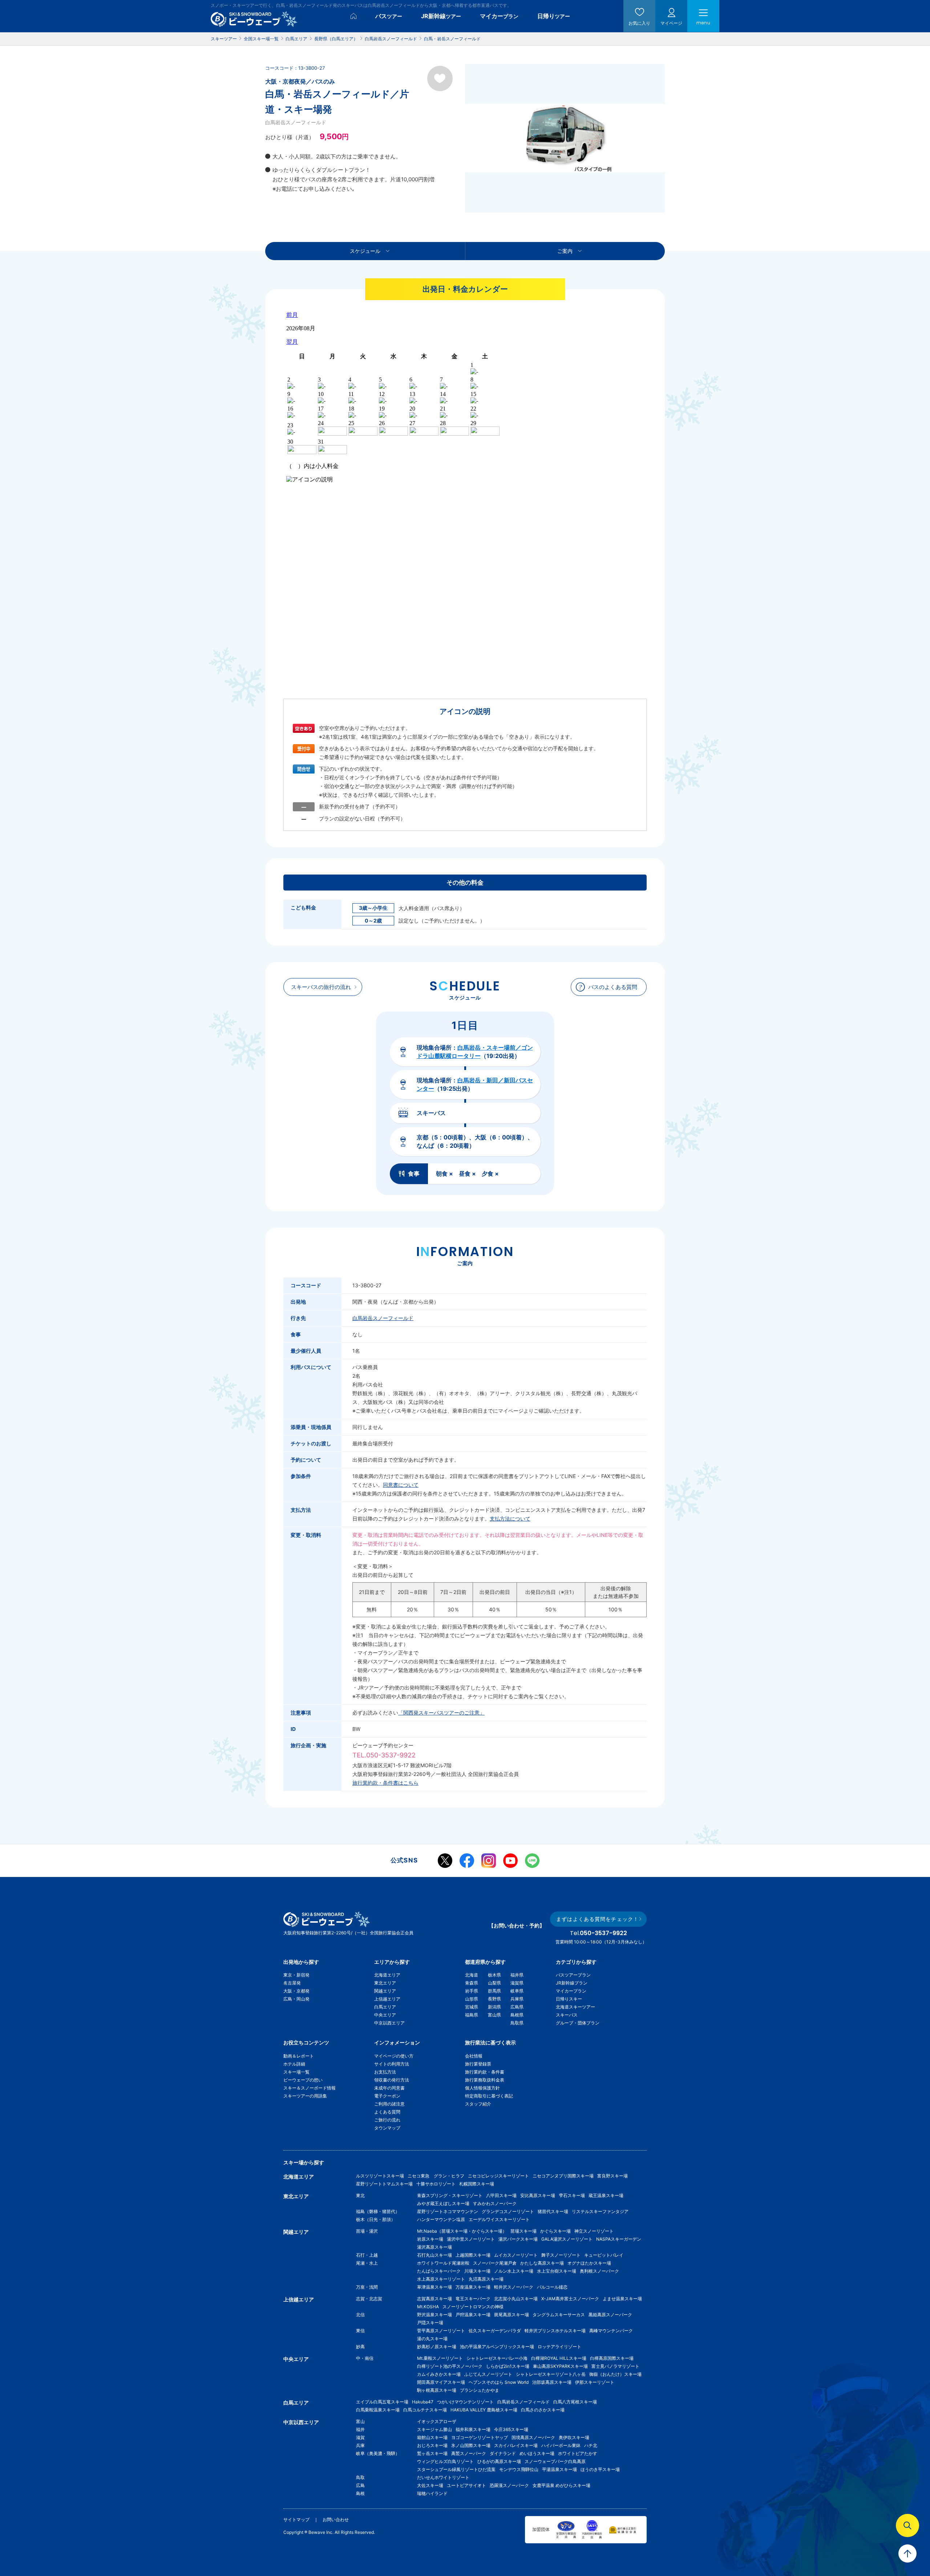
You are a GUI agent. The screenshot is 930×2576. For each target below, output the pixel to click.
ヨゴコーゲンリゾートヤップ (480, 2437)
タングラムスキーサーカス (559, 2315)
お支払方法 (385, 2072)
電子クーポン (387, 2096)
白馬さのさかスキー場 (543, 2410)
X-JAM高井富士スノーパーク (570, 2299)
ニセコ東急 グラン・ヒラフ (436, 2176)
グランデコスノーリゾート (508, 2211)
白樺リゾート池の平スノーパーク (450, 2366)
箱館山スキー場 (432, 2437)
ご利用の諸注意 (389, 2104)
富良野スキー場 (612, 2176)
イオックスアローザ (437, 2421)
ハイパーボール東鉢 (561, 2445)
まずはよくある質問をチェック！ (597, 1919)
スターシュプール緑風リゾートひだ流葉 (456, 2469)
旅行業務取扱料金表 (485, 2080)
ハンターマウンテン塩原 (441, 2219)
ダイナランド (503, 2453)
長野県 (494, 1999)
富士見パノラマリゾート (615, 2366)
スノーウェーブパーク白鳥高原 (557, 2461)
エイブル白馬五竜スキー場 (382, 2402)
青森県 (472, 1983)
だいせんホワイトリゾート (443, 2477)
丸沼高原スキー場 (486, 2279)
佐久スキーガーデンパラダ (495, 2331)
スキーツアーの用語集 (305, 2096)
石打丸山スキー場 (434, 2255)
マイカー (499, 16)
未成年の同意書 (389, 2088)
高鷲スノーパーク (469, 2453)
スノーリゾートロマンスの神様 (473, 2307)
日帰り (554, 16)
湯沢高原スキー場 (434, 2247)
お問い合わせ (336, 2520)
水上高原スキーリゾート (441, 2279)
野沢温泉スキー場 (434, 2315)
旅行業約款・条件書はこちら (385, 1783)
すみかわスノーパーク (495, 2203)
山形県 (472, 1999)
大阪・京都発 (296, 1991)
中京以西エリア (389, 2023)
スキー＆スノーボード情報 (310, 2088)
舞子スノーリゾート (561, 2255)
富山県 (494, 2015)
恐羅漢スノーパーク (509, 2485)
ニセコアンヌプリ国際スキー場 (563, 2176)
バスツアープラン (573, 1975)
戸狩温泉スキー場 (473, 2315)
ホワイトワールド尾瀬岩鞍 (443, 2263)
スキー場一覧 (296, 2072)
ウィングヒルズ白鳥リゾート (445, 2461)
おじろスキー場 (432, 2445)
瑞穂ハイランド (432, 2493)
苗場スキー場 (523, 2231)
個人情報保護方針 (482, 2088)
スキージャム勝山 (434, 2429)
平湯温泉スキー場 (559, 2469)
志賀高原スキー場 (434, 2299)
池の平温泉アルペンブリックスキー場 (497, 2347)
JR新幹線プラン (572, 1983)
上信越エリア (387, 1999)
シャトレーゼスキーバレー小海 (497, 2358)
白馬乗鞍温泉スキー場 (378, 2410)
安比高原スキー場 (538, 2195)
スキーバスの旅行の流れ (321, 987)
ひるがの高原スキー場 (499, 2461)
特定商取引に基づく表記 (489, 2096)
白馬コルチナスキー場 (425, 2410)
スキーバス (567, 2015)
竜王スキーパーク (473, 2299)
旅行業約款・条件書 (485, 2072)
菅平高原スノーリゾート (441, 2331)
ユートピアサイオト (466, 2485)
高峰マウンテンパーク (611, 2331)
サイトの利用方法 (392, 2064)
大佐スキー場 (430, 2485)
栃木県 (494, 1975)
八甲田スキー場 (501, 2195)
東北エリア (385, 1983)
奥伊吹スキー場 (576, 2437)
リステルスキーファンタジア (600, 2211)
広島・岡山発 (296, 1999)
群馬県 (494, 1991)
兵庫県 (517, 1999)
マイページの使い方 (394, 2056)
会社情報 (474, 2056)
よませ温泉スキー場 (622, 2299)
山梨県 (494, 1983)
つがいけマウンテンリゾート (465, 2402)
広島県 (517, 2007)
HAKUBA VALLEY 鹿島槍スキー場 (484, 2410)
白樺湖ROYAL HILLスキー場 (559, 2358)
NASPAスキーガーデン (619, 2239)
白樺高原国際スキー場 (612, 2358)
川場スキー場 (477, 2271)
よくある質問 (387, 2112)
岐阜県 (517, 1991)
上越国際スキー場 (473, 2255)
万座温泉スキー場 (473, 2287)
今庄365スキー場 (511, 2429)
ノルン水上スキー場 (514, 2271)
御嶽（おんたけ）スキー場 (615, 2374)
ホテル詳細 (294, 2064)
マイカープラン (571, 1991)
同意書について (401, 1485)
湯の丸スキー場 (432, 2339)
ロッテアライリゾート (559, 2347)
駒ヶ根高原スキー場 (437, 2390)
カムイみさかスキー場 (439, 2374)
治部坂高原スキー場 (552, 2382)
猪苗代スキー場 (553, 2211)
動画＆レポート (299, 2056)
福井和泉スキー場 (473, 2429)
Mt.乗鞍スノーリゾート (440, 2358)
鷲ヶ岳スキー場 (432, 2453)
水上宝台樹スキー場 (557, 2271)
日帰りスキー (569, 1999)
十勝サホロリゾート (436, 2184)
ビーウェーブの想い (303, 2080)
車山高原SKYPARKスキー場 (560, 2366)
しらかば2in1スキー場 (508, 2366)
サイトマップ (296, 2520)
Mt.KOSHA (428, 2307)
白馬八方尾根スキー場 (575, 2402)
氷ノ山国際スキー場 (471, 2445)
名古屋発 (292, 1983)
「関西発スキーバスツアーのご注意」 (441, 1713)
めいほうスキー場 (537, 2453)
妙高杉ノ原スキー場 (437, 2347)
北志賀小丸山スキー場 (516, 2299)
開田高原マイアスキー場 (441, 2382)
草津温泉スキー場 (434, 2287)
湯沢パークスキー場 (518, 2239)
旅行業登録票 (478, 2064)
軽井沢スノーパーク (514, 2287)
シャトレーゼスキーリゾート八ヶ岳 (551, 2374)
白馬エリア (385, 2007)
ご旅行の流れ (387, 2120)
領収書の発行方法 (392, 2080)
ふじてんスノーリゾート (488, 2374)
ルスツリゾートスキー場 (380, 2176)
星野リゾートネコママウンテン (448, 2211)
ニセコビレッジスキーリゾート (498, 2176)
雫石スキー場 (572, 2195)
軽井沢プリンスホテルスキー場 (555, 2331)
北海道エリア (387, 1975)
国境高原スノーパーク (533, 2437)
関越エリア (385, 1991)
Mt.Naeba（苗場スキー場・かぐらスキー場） (462, 2231)
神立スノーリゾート (594, 2231)
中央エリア (385, 2015)
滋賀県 (517, 1983)
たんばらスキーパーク (439, 2271)
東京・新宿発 (296, 1975)
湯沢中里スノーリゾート (471, 2239)
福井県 (517, 1975)
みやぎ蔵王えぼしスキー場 (443, 2203)
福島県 (472, 2015)
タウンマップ (387, 2128)
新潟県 (494, 2007)
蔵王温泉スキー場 (606, 2195)
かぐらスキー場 (555, 2231)
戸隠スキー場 (430, 2323)
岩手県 (472, 1991)
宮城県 (472, 2007)
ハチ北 (591, 2445)
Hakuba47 (423, 2402)
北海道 (472, 1975)
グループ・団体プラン (578, 2023)
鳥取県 (517, 2023)
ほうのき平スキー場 (600, 2469)
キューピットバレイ (604, 2255)
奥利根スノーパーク (599, 2271)
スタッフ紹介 (478, 2104)
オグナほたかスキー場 (589, 2263)
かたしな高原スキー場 (542, 2263)
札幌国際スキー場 (477, 2184)
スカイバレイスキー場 (516, 2445)
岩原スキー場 (430, 2239)
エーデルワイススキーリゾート (499, 2219)
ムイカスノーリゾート (516, 2255)
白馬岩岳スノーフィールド (383, 1318)
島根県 (517, 2015)
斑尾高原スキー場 (511, 2315)
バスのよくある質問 (613, 987)
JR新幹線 (441, 16)
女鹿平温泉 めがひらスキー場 (561, 2485)
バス (389, 16)
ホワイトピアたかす (578, 2453)
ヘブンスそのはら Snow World (499, 2382)
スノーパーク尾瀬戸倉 (495, 2263)
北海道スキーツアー (575, 2007)
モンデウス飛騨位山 (519, 2469)
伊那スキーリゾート (595, 2382)
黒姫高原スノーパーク (610, 2315)
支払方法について (510, 1519)
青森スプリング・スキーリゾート (450, 2195)
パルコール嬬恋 (552, 2287)
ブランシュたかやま (480, 2390)
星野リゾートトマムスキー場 (384, 2184)
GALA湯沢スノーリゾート (567, 2239)
